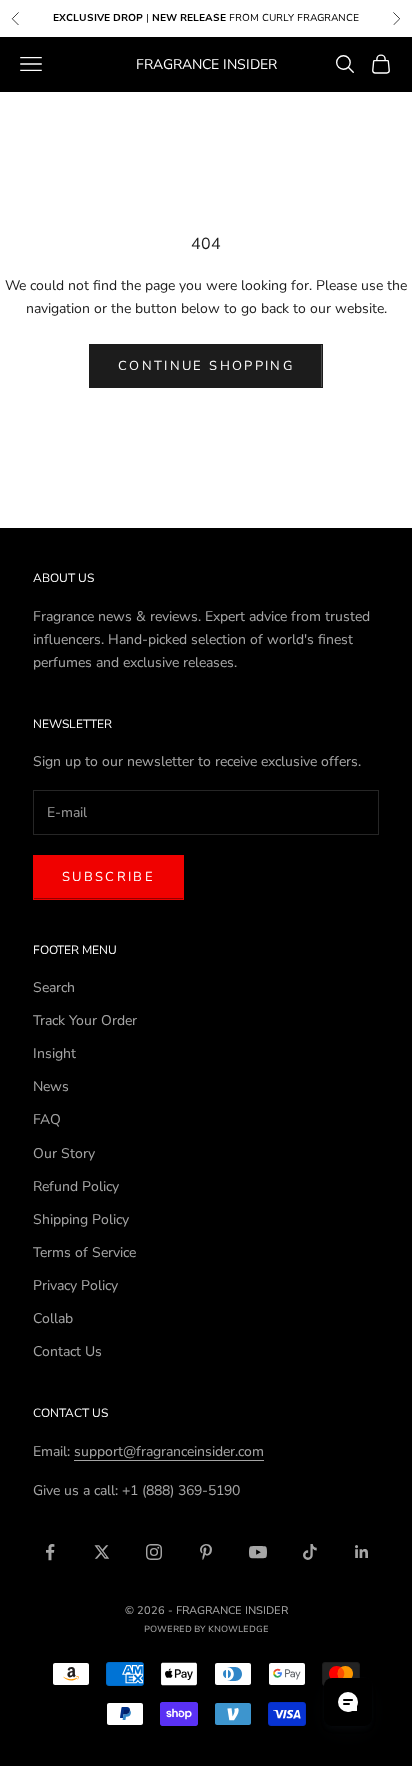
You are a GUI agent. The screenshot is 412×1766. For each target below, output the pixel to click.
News (51, 1086)
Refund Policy (76, 1186)
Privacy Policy (75, 1285)
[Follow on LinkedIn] (362, 1552)
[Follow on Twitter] (102, 1552)
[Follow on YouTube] (258, 1552)
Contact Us (67, 1351)
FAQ (47, 1119)
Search (54, 987)
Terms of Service (84, 1252)
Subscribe (108, 877)
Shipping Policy (81, 1219)
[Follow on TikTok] (310, 1552)
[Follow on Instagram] (154, 1552)
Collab (53, 1318)
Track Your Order (85, 1020)
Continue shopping (206, 366)
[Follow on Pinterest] (206, 1552)
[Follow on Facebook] (50, 1552)
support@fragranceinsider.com (169, 1451)
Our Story (64, 1153)
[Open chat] (348, 1702)
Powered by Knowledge (206, 1629)
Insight (54, 1053)
